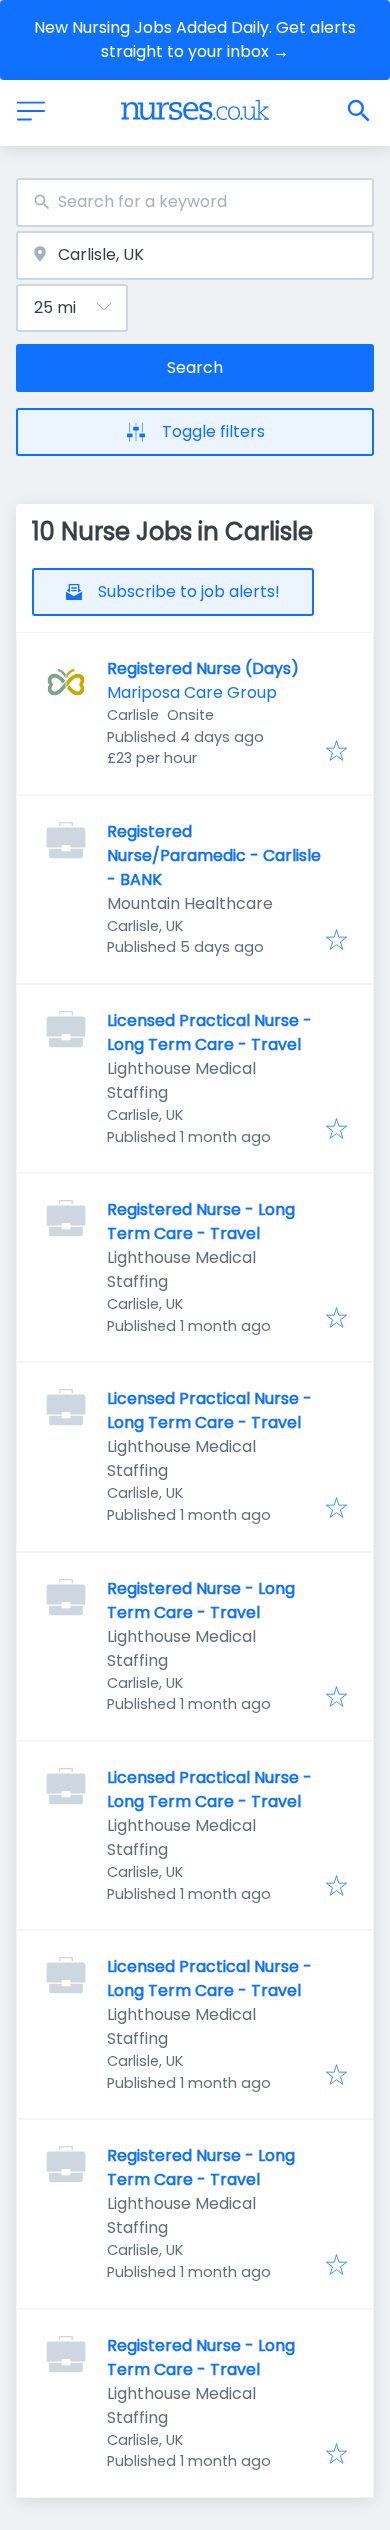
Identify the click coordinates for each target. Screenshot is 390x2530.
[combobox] (195, 202)
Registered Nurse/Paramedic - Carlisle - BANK (214, 855)
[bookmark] (336, 752)
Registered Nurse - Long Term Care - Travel (201, 1221)
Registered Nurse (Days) (203, 668)
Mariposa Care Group (192, 692)
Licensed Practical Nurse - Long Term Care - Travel (209, 1032)
